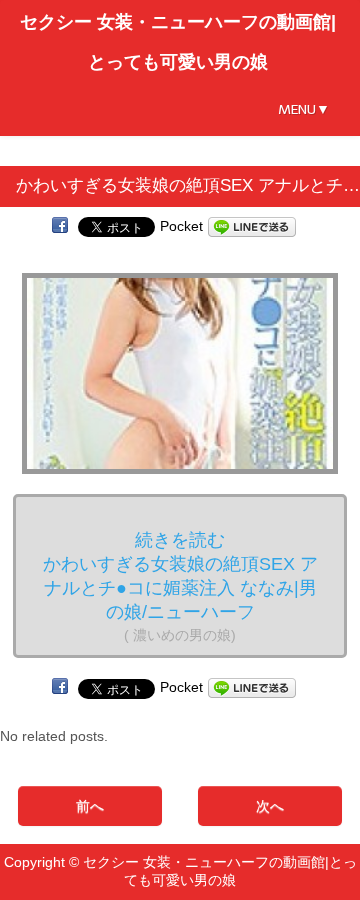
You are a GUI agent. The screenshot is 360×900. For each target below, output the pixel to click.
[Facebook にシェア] (60, 226)
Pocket (181, 226)
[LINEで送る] (252, 226)
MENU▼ (304, 109)
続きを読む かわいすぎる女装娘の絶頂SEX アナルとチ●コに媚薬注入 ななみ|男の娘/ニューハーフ (180, 586)
